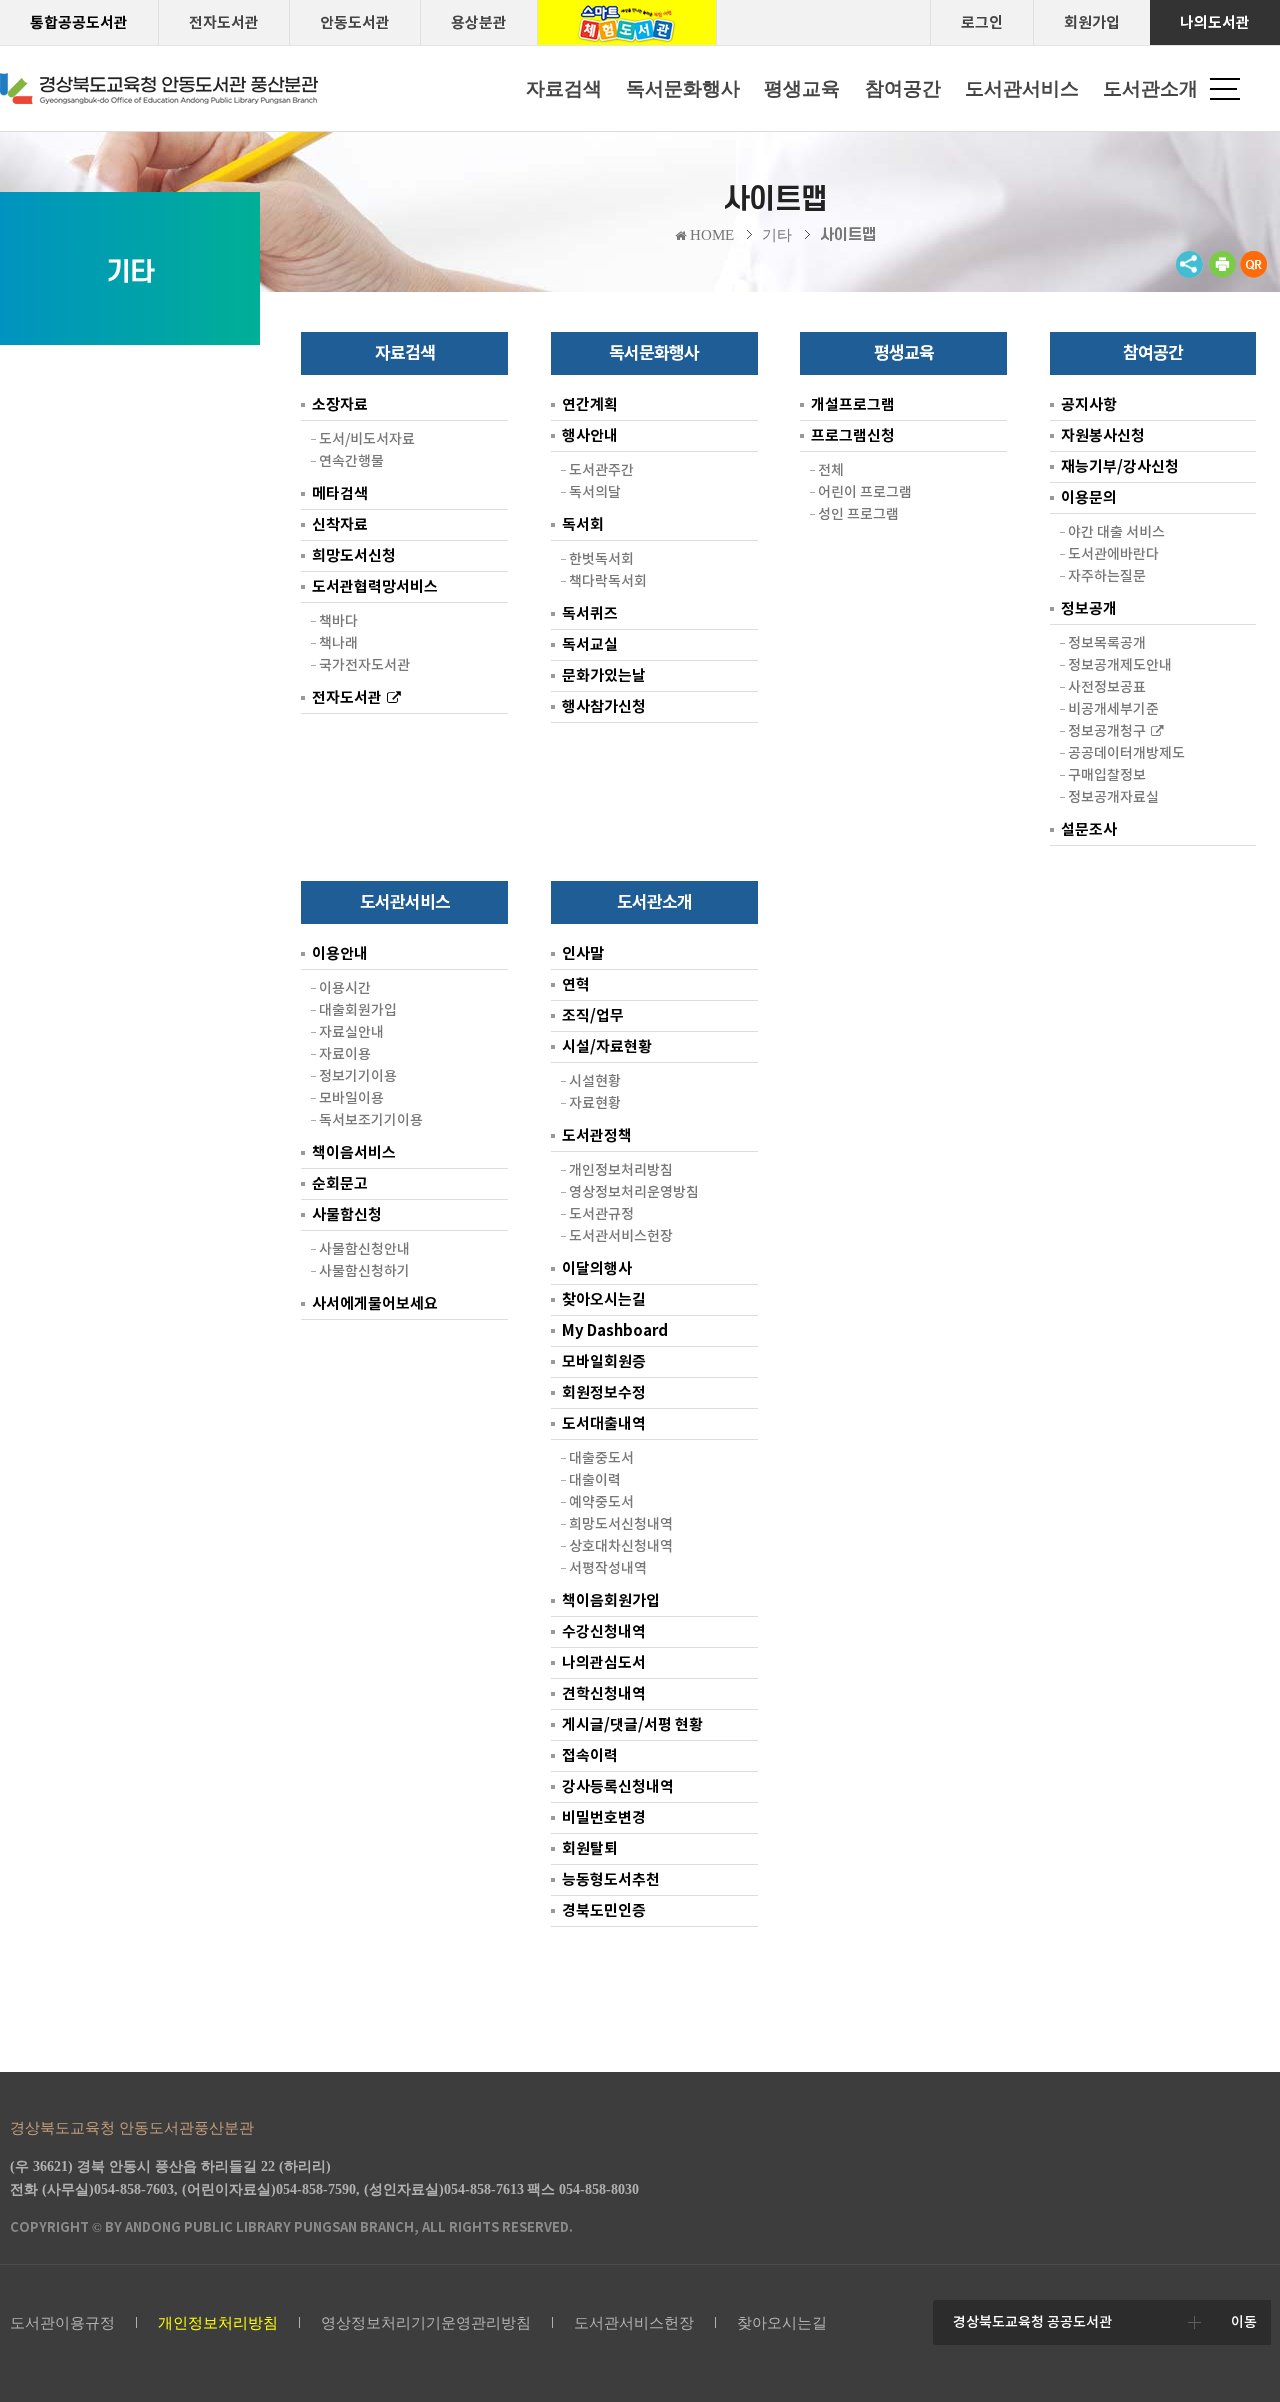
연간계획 (590, 404)
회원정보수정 (604, 1392)
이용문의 (1089, 497)
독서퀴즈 (590, 613)
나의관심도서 (604, 1662)
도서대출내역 (604, 1423)
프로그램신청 (853, 435)
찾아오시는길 (604, 1299)
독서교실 (590, 644)
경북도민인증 (604, 1910)
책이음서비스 (354, 1152)
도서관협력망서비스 (375, 586)
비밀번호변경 (604, 1817)
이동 (1244, 2322)
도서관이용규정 (62, 2323)
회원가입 (1092, 22)
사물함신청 (347, 1214)
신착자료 (340, 524)
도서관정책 (597, 1135)
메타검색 (340, 493)
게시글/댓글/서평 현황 (632, 1724)
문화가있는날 (604, 675)
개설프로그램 (853, 404)
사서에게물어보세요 (375, 1303)
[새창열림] (1222, 273)
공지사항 (1089, 404)
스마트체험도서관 (627, 22)
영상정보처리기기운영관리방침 (426, 2323)
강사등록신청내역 (618, 1786)
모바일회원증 (604, 1361)
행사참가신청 (604, 706)
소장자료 (340, 404)
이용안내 (340, 953)
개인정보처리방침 (218, 2323)
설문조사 (1089, 829)
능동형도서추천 (611, 1879)
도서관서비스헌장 (634, 2323)
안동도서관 (355, 22)
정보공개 (1089, 608)
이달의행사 (597, 1268)
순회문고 (340, 1183)
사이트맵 (848, 235)
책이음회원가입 (611, 1600)
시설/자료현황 (607, 1046)
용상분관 (479, 22)
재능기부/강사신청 (1120, 466)
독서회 (583, 524)
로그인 (982, 22)
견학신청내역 (604, 1693)
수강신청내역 (604, 1631)
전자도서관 (224, 22)
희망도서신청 (354, 555)
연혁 (576, 984)
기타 (777, 235)
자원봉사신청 (1103, 435)
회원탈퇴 (590, 1848)
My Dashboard (615, 1330)
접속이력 (590, 1755)
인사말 (583, 953)
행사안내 (590, 435)
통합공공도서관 (79, 22)
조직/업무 (593, 1015)
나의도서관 (1215, 22)
